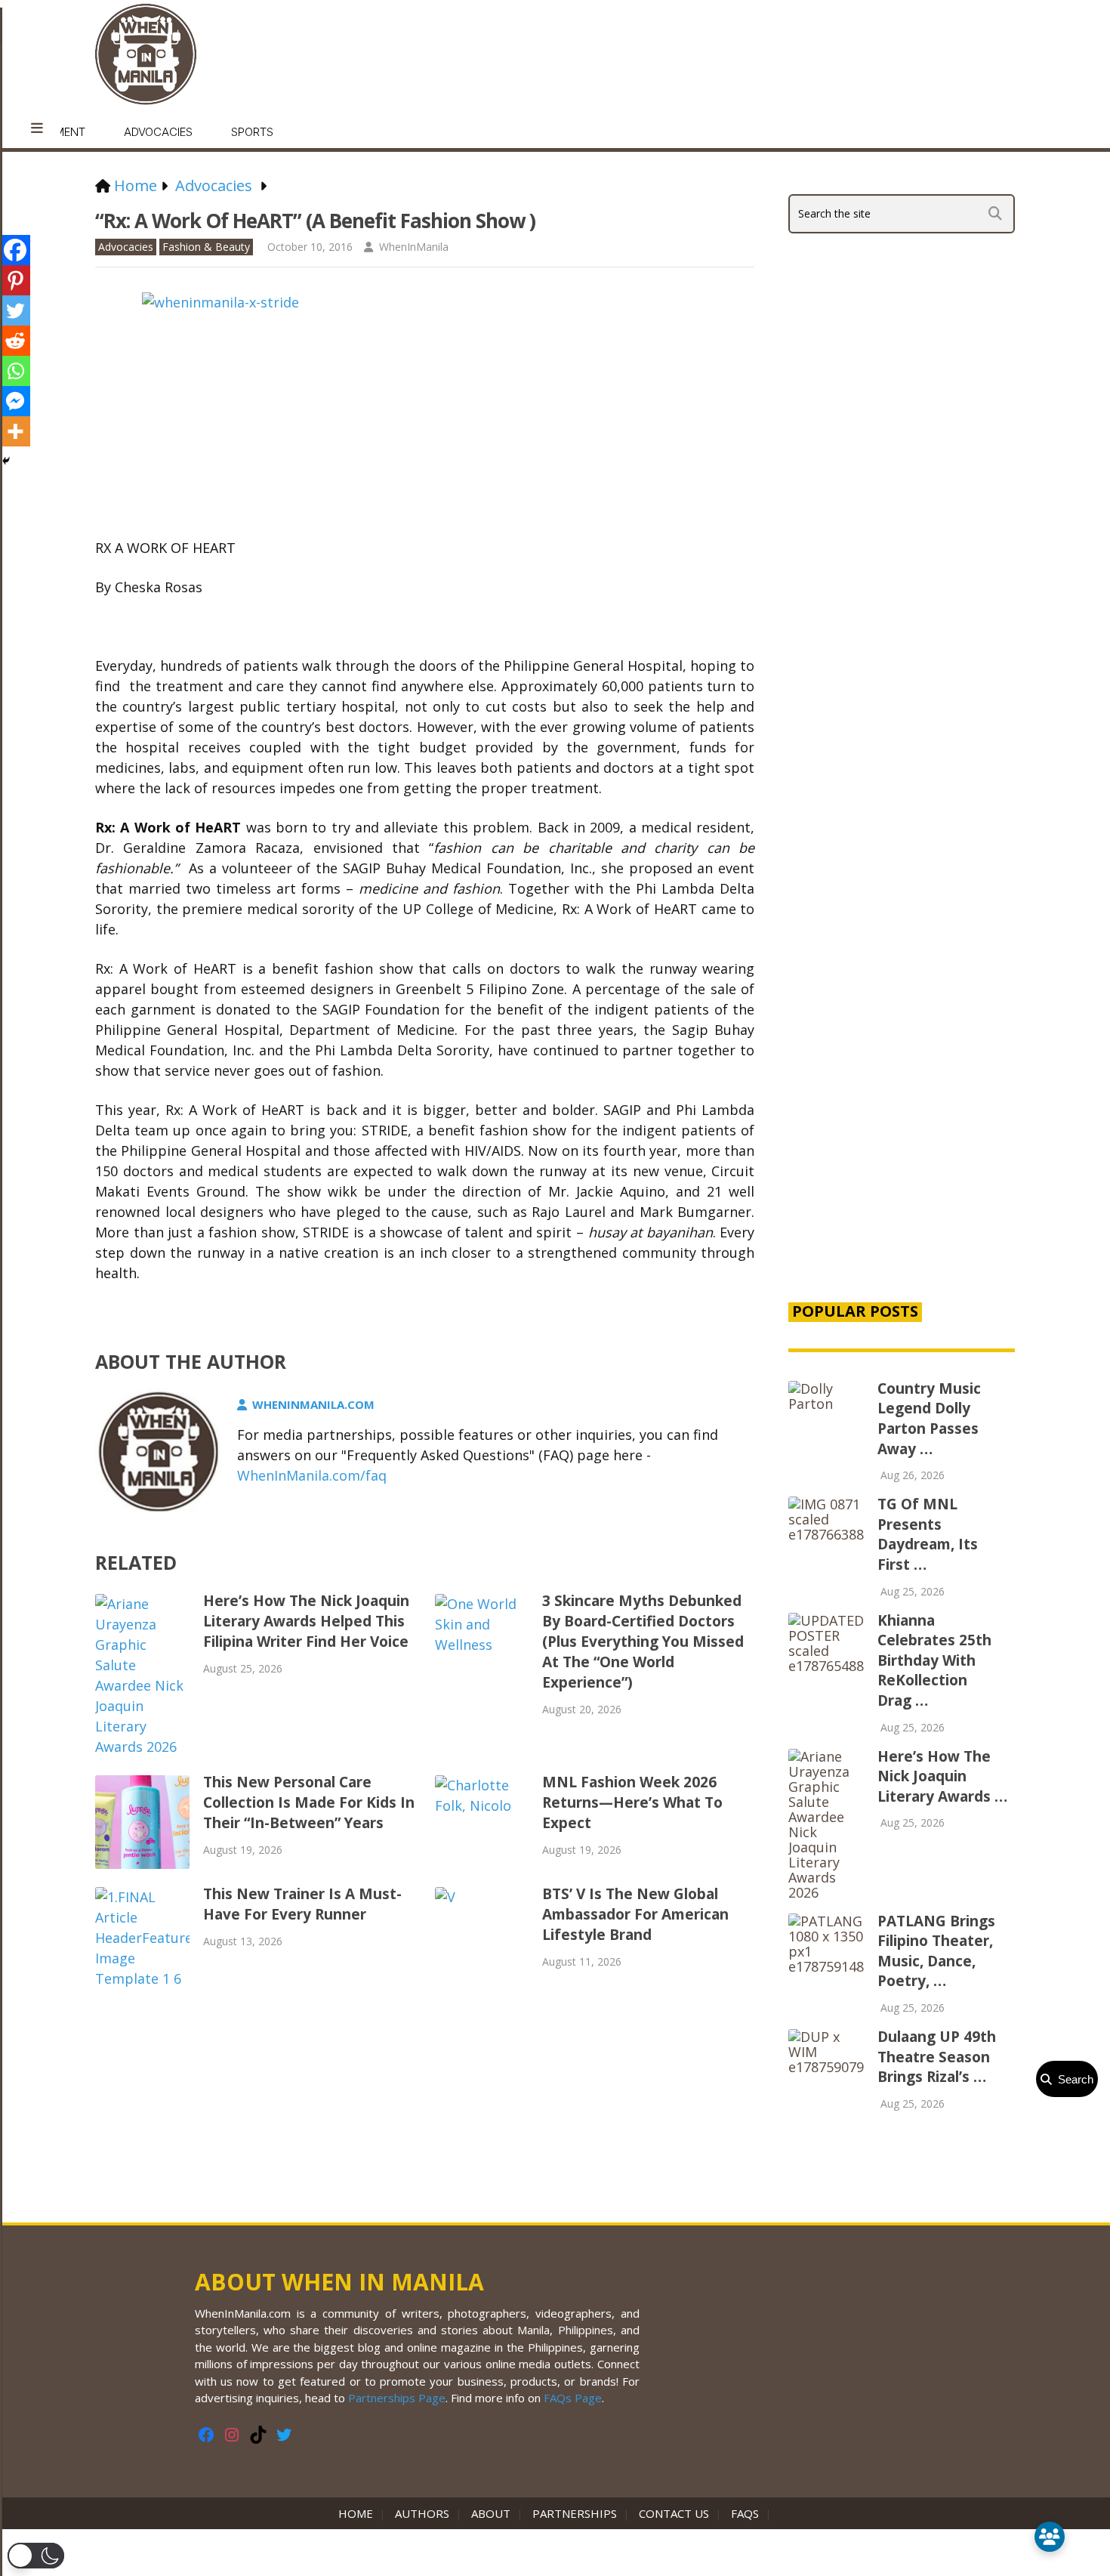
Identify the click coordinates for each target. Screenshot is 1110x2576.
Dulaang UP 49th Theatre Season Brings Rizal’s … (937, 2057)
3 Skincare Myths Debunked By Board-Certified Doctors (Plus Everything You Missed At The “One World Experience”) (643, 1642)
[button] (36, 2556)
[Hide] (6, 461)
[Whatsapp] (15, 371)
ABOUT (491, 2513)
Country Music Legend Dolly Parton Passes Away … (929, 1419)
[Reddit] (15, 341)
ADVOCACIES (158, 132)
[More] (15, 431)
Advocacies (126, 247)
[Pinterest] (15, 280)
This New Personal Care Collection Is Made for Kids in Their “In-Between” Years (309, 1802)
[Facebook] (15, 250)
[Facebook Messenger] (15, 401)
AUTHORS (422, 2513)
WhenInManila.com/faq (312, 1475)
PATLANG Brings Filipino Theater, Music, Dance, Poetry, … (936, 1951)
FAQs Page (573, 2398)
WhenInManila (414, 247)
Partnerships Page (397, 2398)
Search (1073, 2079)
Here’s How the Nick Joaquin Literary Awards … (942, 1776)
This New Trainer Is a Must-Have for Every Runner (302, 1904)
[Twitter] (15, 310)
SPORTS (252, 132)
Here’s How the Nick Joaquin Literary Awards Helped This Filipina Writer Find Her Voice (306, 1621)
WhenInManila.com (313, 1404)
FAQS (745, 2513)
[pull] (37, 128)
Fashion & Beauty (206, 247)
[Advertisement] (902, 1030)
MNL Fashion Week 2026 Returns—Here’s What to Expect (632, 1802)
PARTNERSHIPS (575, 2513)
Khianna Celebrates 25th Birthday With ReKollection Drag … (934, 1660)
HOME (359, 2513)
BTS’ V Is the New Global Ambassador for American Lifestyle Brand (635, 1914)
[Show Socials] (1050, 2537)
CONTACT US (674, 2513)
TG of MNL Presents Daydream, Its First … (928, 1534)
